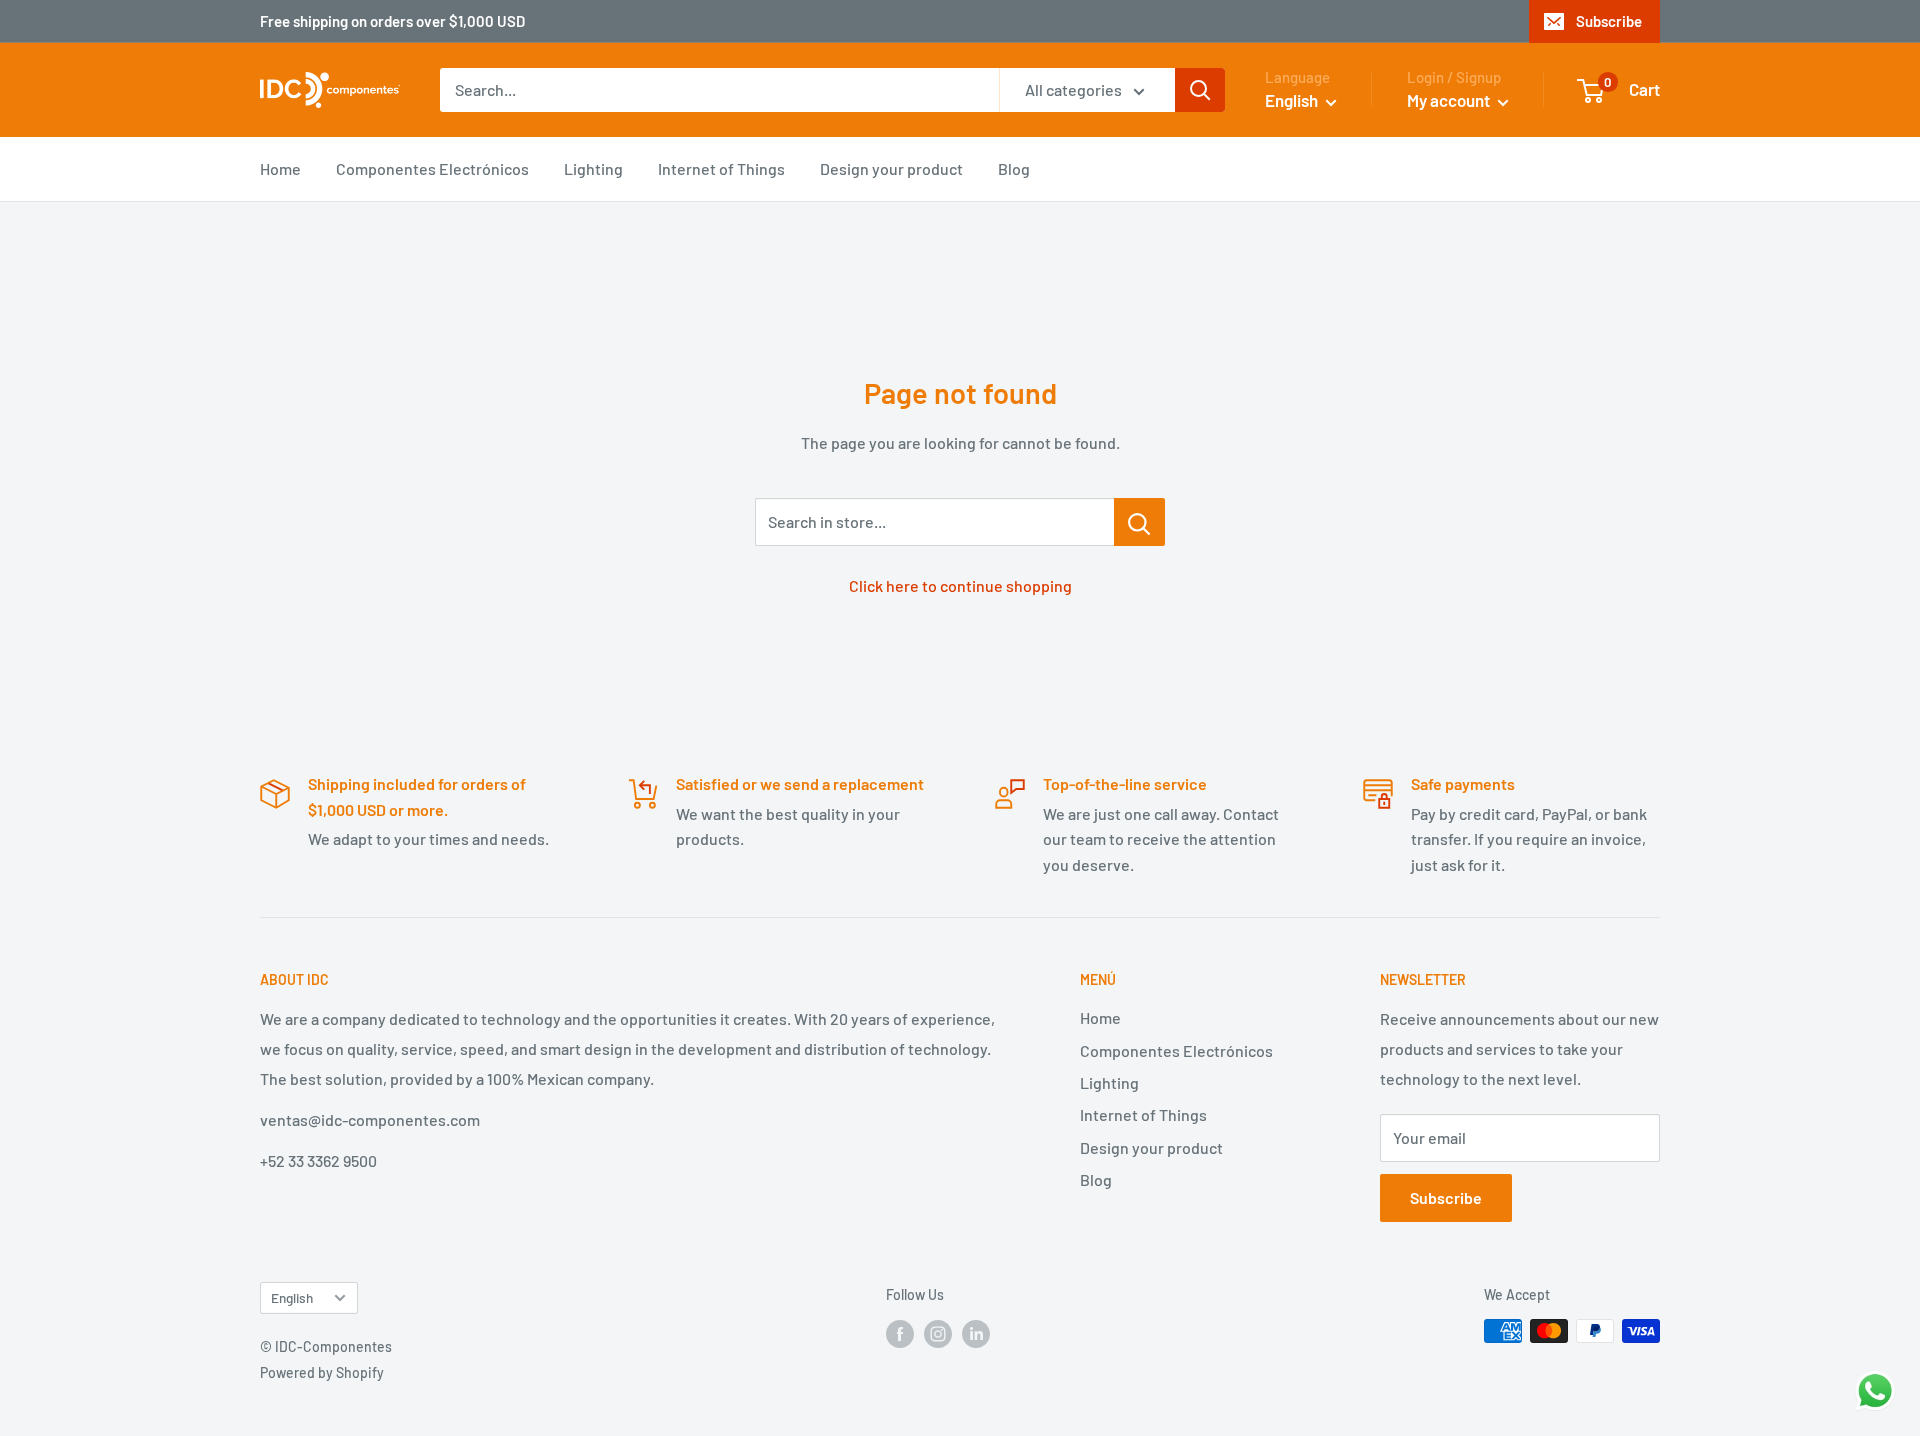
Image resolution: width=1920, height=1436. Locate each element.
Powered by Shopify (322, 1372)
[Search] (1200, 90)
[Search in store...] (1139, 522)
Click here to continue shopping (960, 585)
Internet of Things (721, 168)
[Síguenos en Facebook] (900, 1333)
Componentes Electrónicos (432, 168)
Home (280, 168)
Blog (1014, 168)
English (292, 1297)
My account (1450, 100)
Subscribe (1609, 21)
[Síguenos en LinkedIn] (976, 1333)
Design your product (891, 168)
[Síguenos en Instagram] (938, 1333)
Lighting (593, 168)
